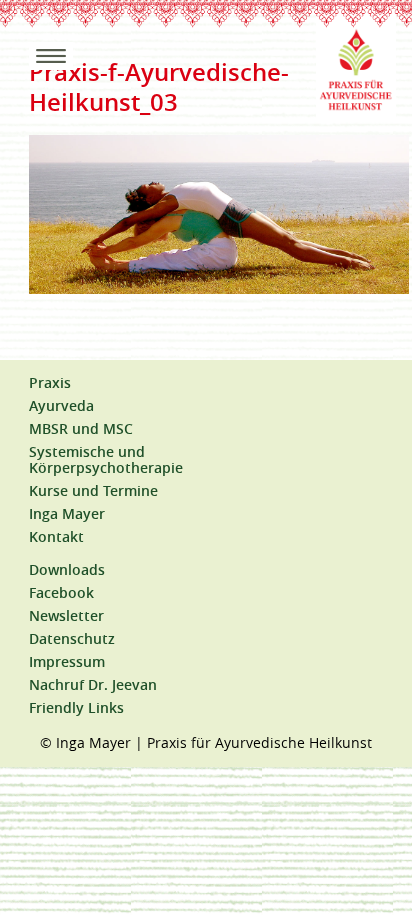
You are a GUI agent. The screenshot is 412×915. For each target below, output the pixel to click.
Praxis (50, 383)
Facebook (61, 593)
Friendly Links (76, 708)
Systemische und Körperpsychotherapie (106, 460)
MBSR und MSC (81, 429)
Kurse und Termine (93, 491)
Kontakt (56, 537)
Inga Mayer (67, 514)
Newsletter (66, 616)
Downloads (67, 570)
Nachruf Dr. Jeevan (93, 685)
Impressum (67, 662)
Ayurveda (61, 406)
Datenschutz (72, 639)
